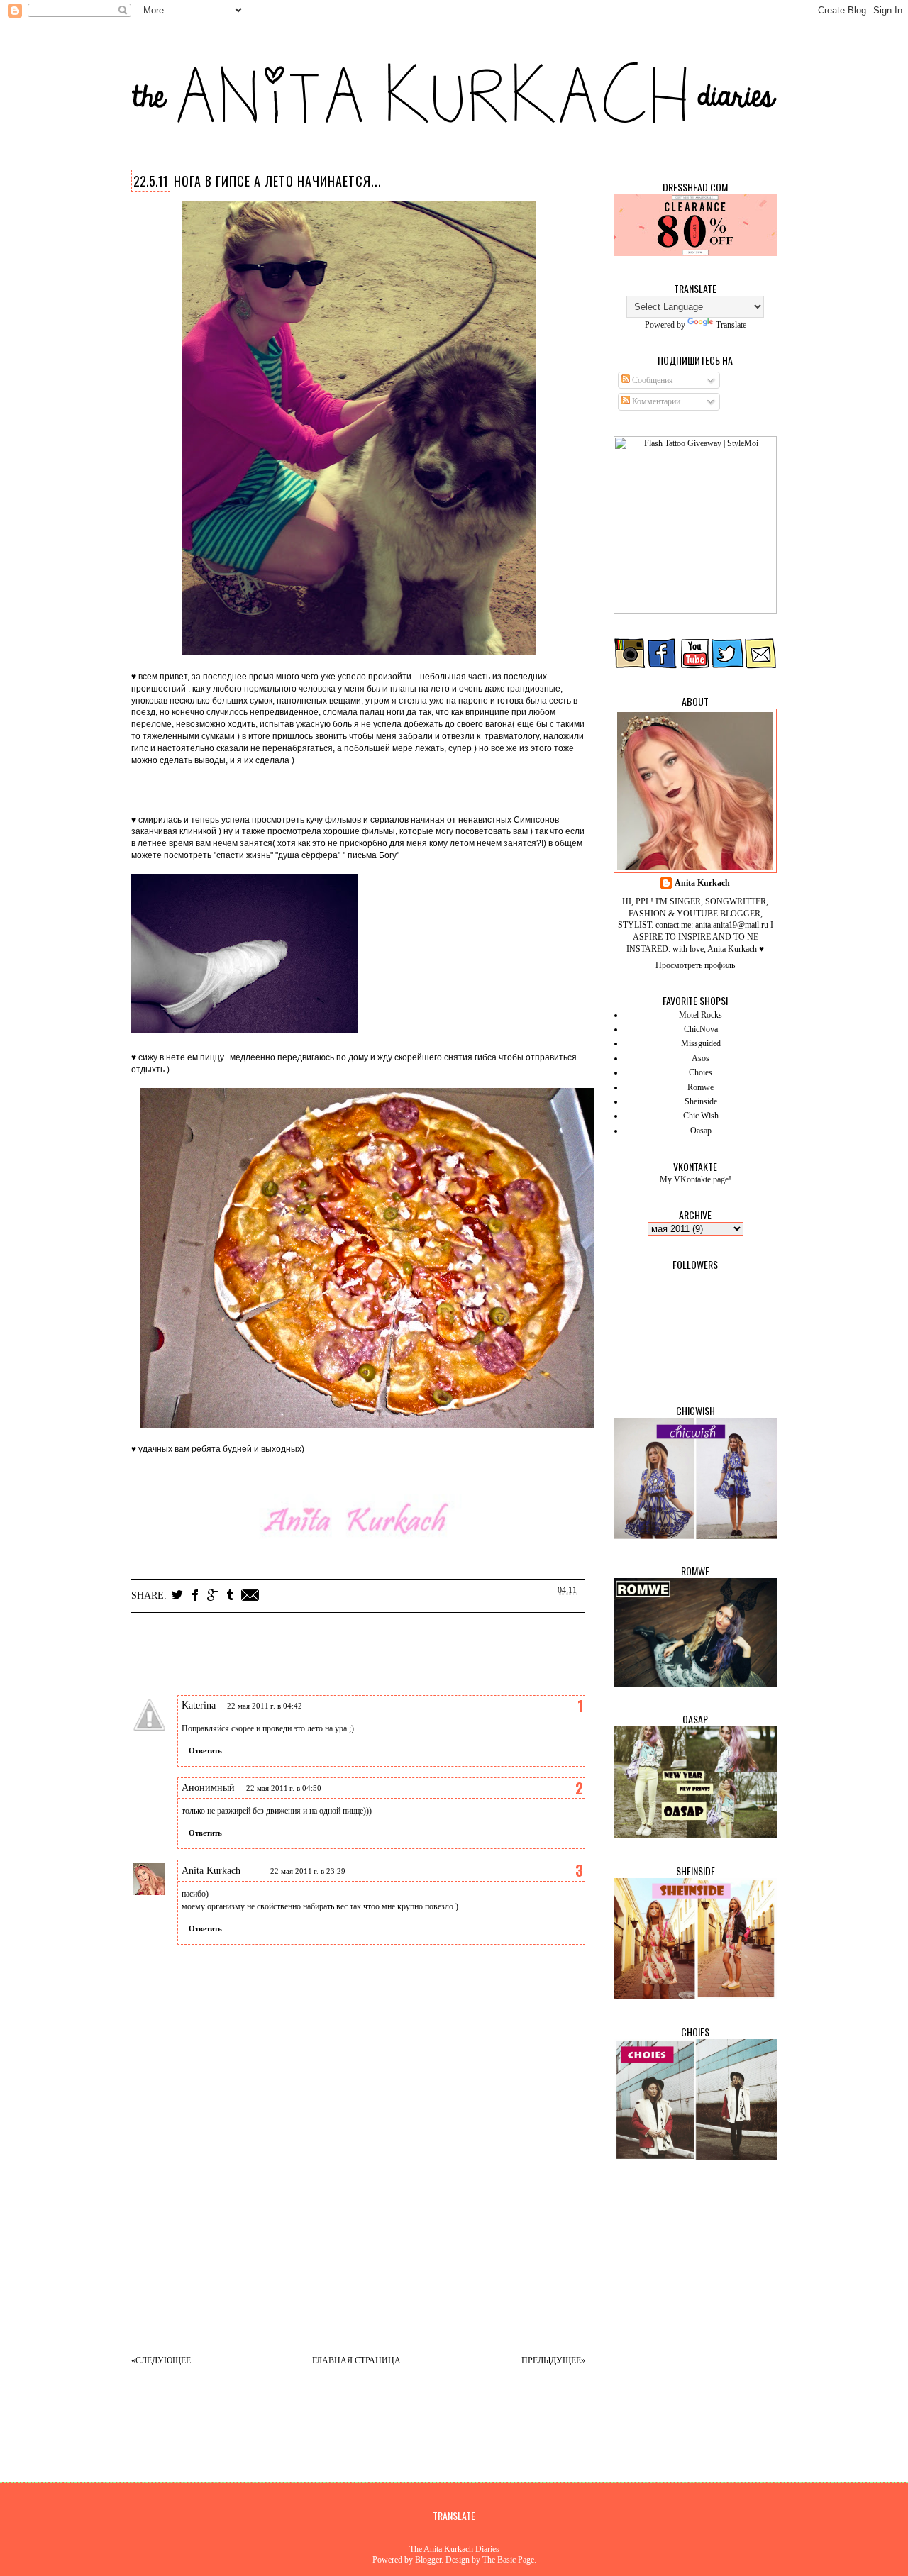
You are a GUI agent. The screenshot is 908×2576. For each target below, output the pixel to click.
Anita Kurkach (211, 1871)
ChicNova (701, 1029)
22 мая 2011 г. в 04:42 (265, 1706)
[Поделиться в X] (177, 1595)
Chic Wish (701, 1116)
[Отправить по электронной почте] (250, 1595)
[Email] (760, 666)
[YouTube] (695, 666)
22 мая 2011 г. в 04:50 (284, 1788)
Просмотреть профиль (695, 965)
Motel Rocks (701, 1015)
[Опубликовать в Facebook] (195, 1595)
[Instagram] (630, 666)
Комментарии (655, 401)
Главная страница (356, 2360)
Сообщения (652, 380)
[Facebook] (663, 666)
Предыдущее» (553, 2360)
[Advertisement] (372, 2242)
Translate (731, 325)
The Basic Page (508, 2560)
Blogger (428, 2560)
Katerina (199, 1705)
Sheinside (701, 1101)
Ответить (205, 1750)
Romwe (701, 1087)
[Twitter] (728, 666)
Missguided (701, 1043)
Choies (701, 1072)
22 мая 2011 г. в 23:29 (308, 1871)
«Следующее (161, 2360)
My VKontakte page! (696, 1179)
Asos (701, 1058)
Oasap (701, 1131)
